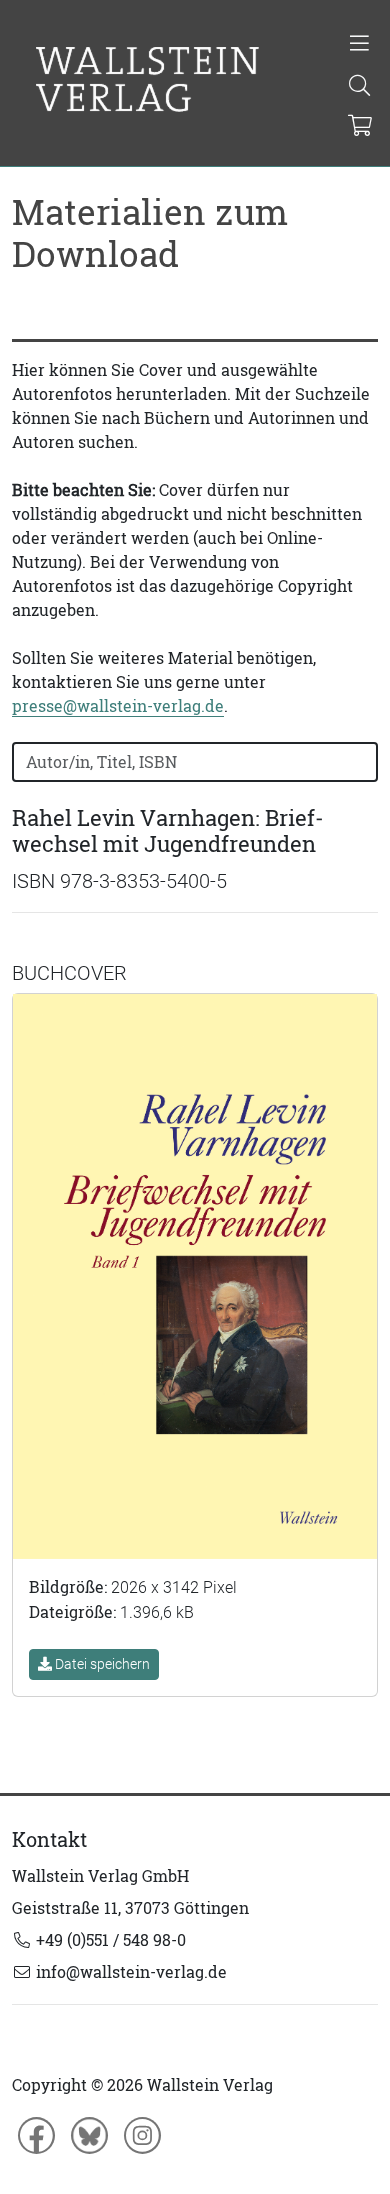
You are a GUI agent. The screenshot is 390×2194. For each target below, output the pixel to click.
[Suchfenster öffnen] (359, 87)
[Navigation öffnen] (359, 45)
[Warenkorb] (360, 127)
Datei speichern (101, 1664)
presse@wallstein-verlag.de (118, 706)
